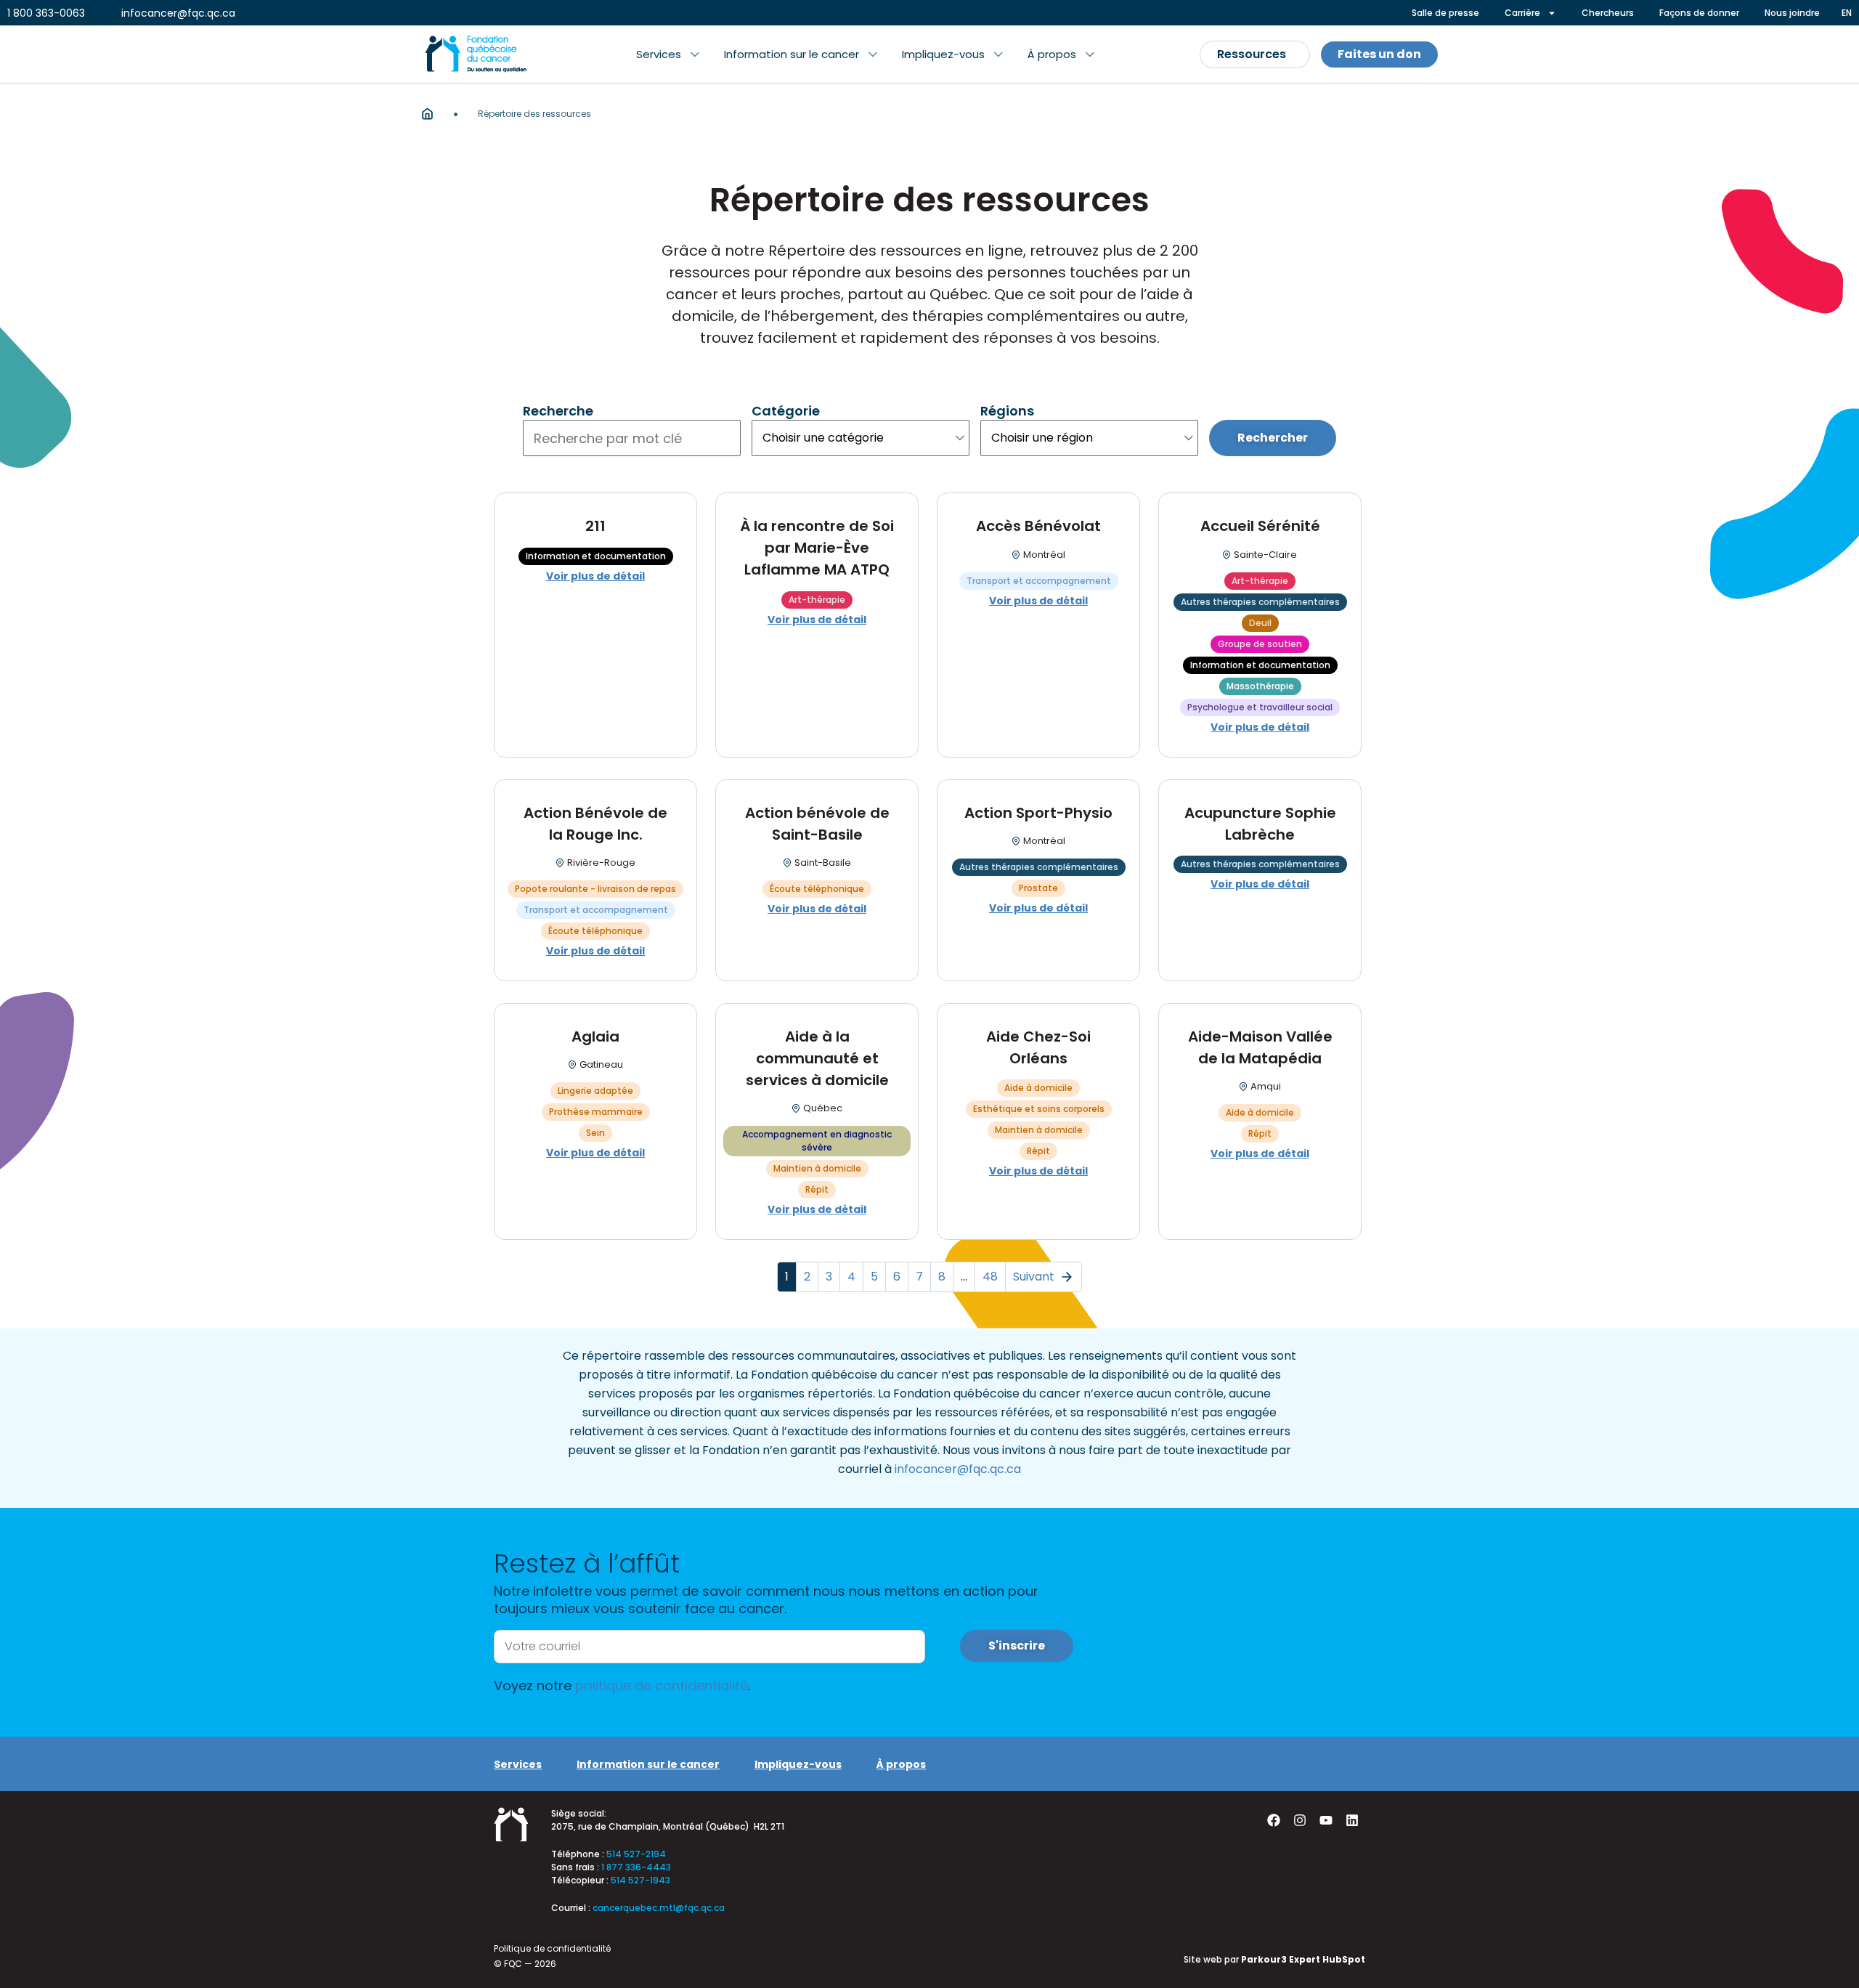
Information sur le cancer (648, 1764)
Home (427, 114)
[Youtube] (1326, 1820)
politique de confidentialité (662, 1685)
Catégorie (786, 411)
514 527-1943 (640, 1880)
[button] (668, 54)
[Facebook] (1274, 1820)
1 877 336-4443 (636, 1867)
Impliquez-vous (798, 1764)
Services (518, 1764)
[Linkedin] (1352, 1820)
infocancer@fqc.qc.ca (958, 1469)
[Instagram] (1300, 1820)
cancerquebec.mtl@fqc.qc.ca (659, 1908)
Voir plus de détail (595, 576)
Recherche (558, 411)
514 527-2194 (636, 1854)
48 (990, 1277)
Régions (1007, 411)
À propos (901, 1764)
